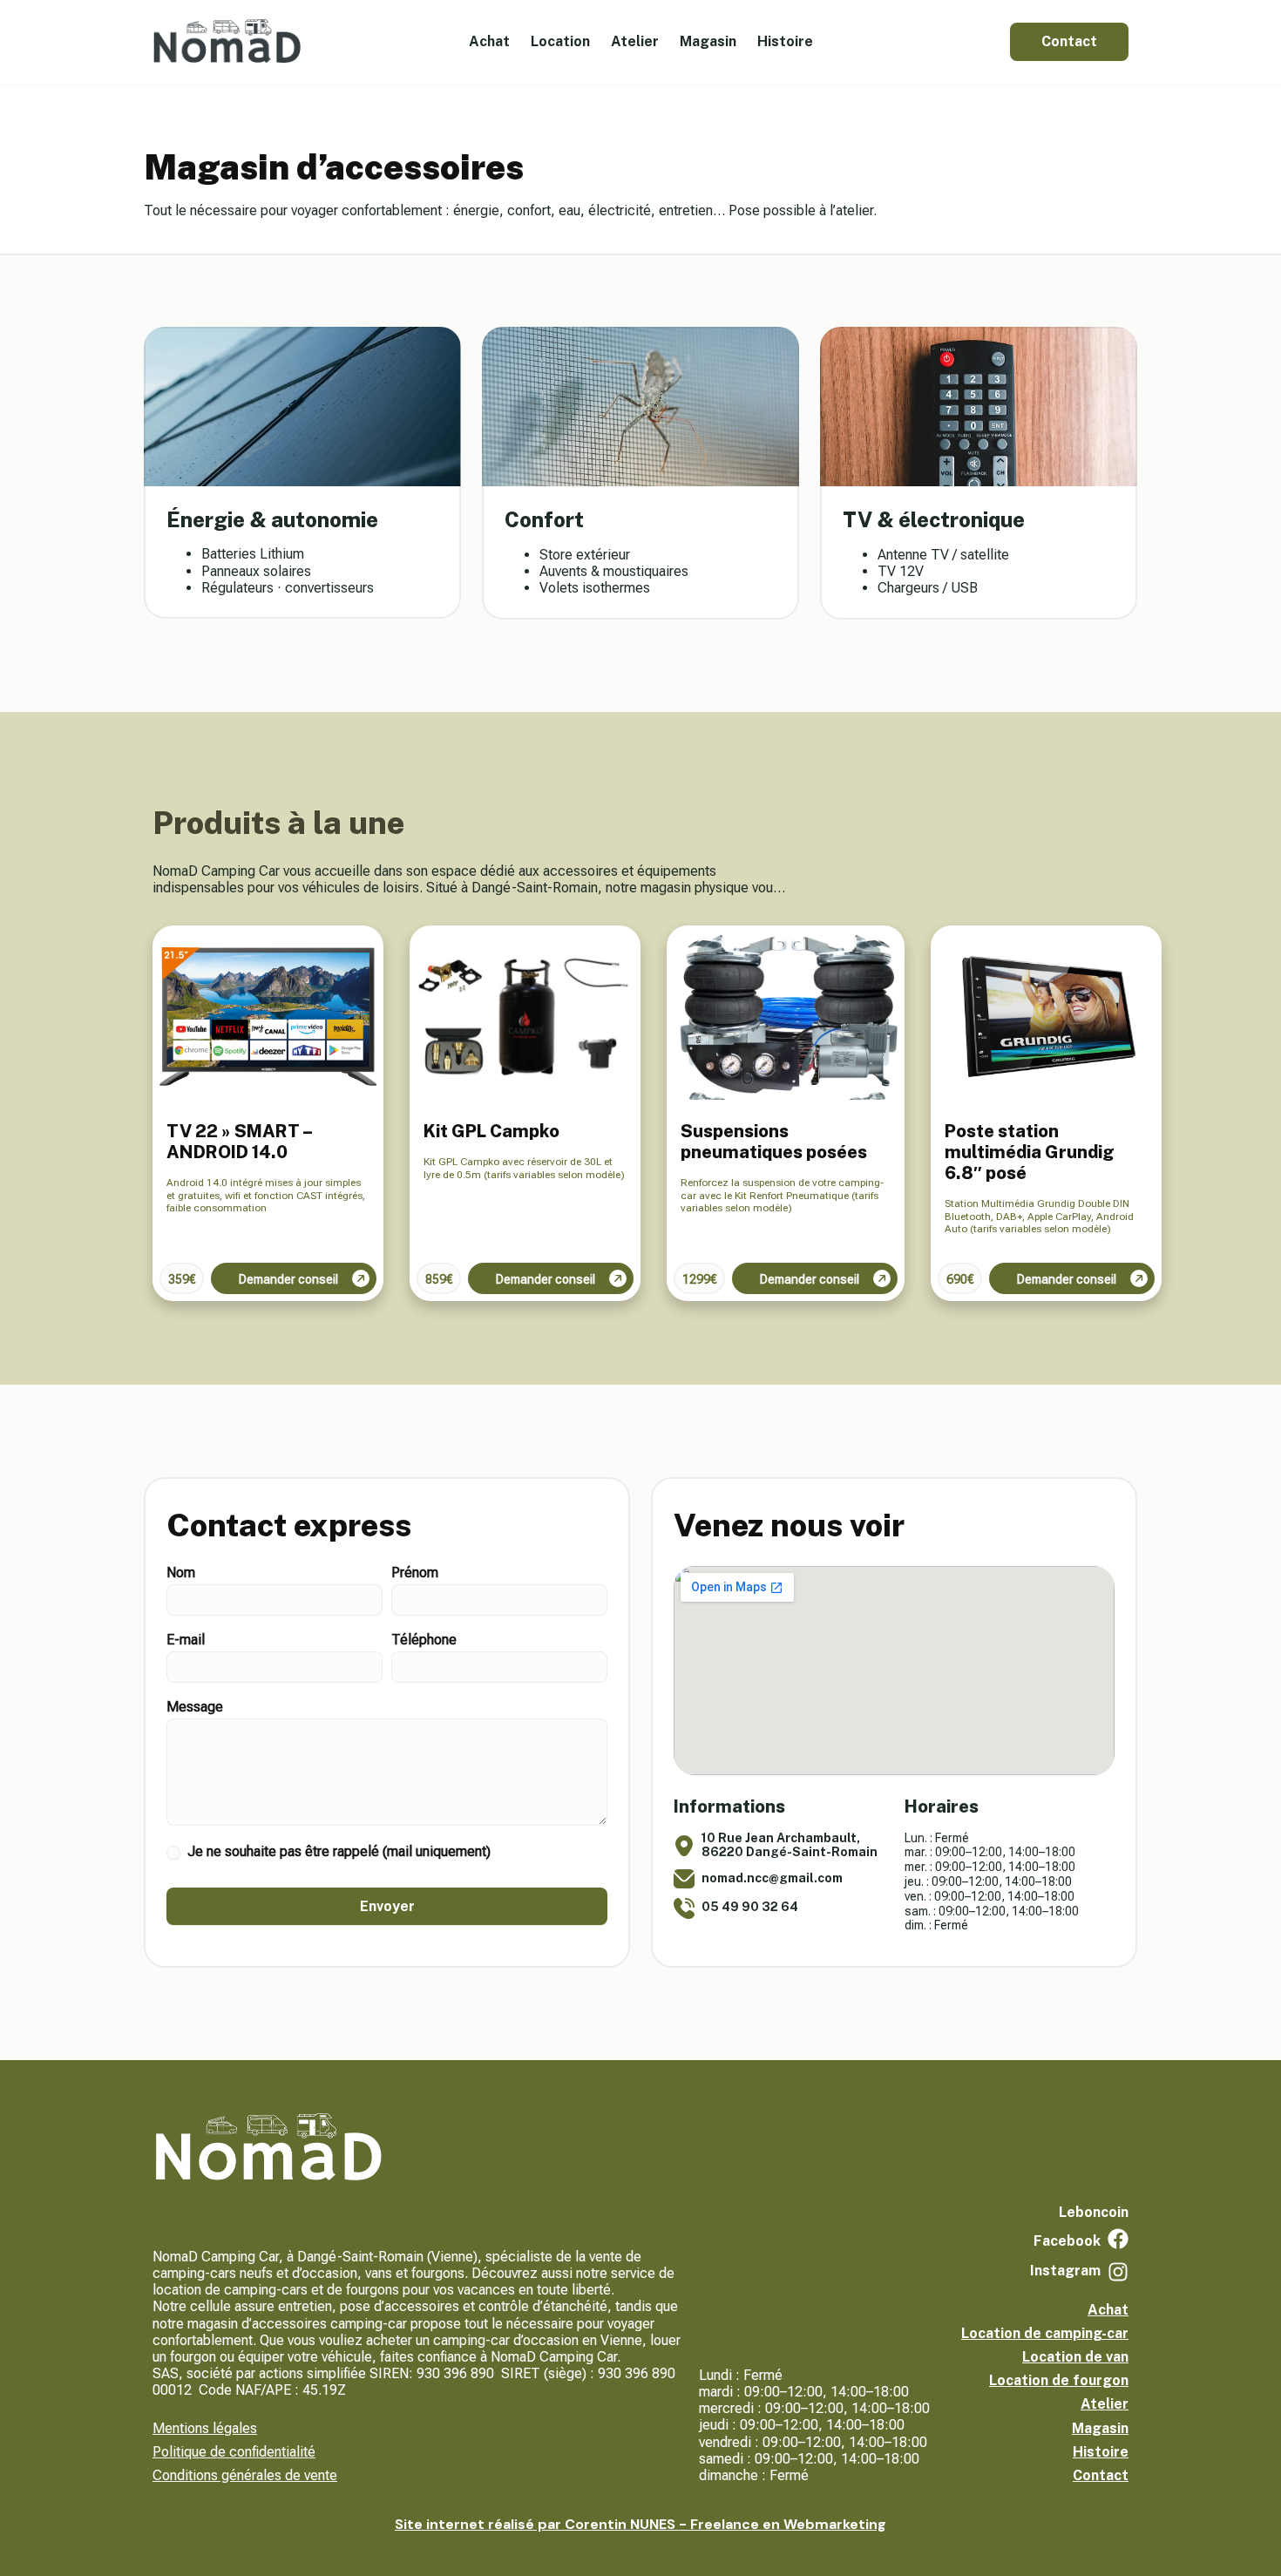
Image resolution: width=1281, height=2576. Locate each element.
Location (560, 41)
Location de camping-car (1045, 2333)
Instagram (1065, 2271)
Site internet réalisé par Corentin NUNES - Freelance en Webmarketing (640, 2524)
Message (195, 1708)
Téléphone (424, 1641)
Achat (489, 41)
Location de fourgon (1059, 2380)
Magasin (708, 41)
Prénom (415, 1573)
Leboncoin (1094, 2212)
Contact (1101, 2475)
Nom (181, 1573)
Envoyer (387, 1906)
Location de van (1075, 2357)
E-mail (186, 1641)
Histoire (785, 41)
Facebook (1067, 2241)
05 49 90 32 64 (750, 1907)
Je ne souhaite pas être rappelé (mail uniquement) (337, 1851)
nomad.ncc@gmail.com (772, 1878)
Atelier (635, 41)
